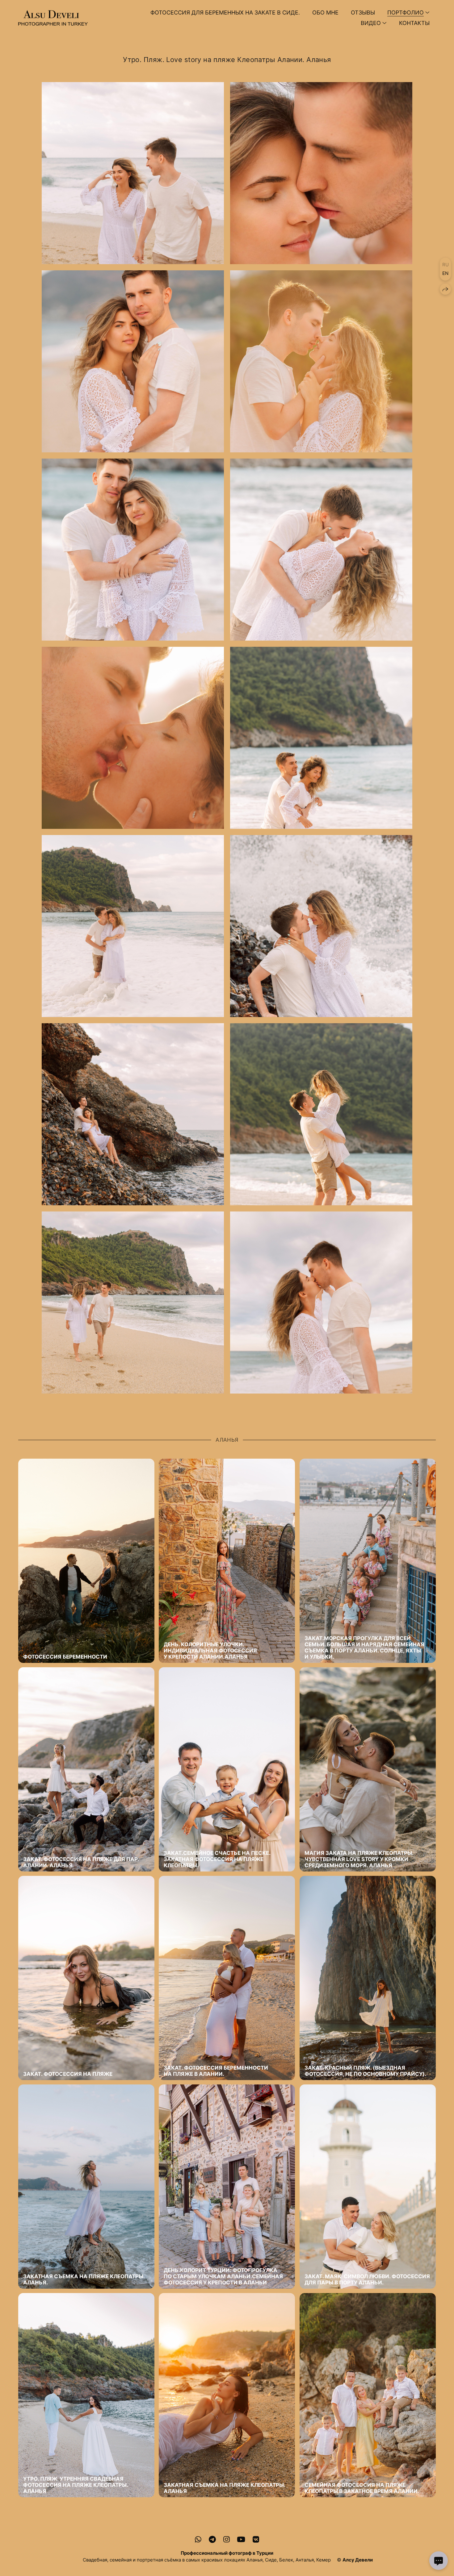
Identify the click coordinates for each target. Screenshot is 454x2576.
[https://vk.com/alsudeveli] (256, 2539)
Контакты (414, 23)
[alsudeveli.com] (53, 18)
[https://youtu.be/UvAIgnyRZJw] (241, 2539)
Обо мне (325, 12)
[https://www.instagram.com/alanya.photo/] (227, 2539)
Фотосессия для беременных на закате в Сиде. (225, 12)
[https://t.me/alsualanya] (212, 2539)
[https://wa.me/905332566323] (198, 2539)
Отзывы (363, 12)
